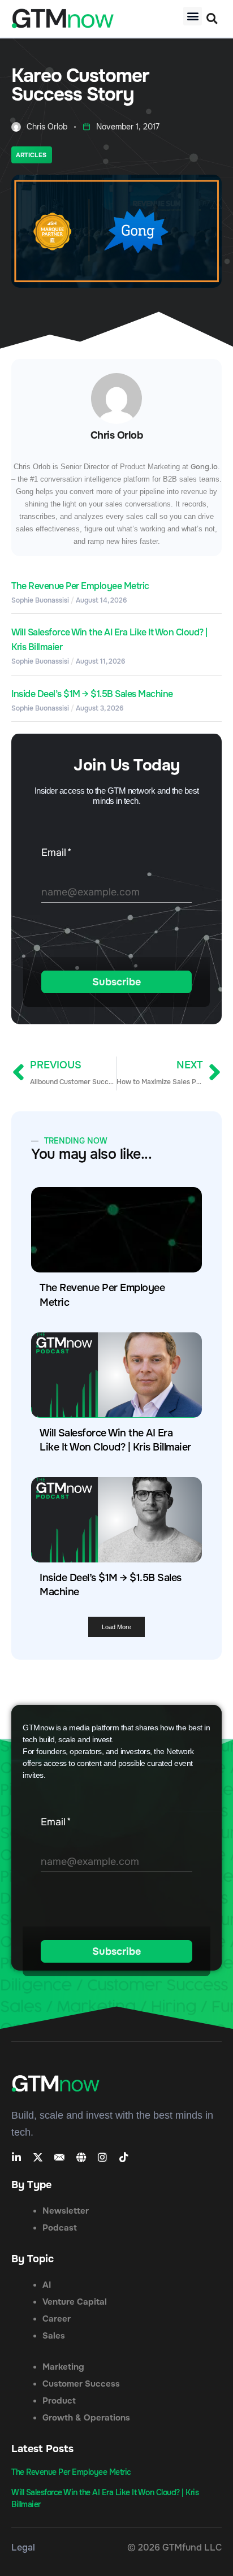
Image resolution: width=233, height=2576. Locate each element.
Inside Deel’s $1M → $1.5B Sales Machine (92, 694)
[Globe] (81, 2157)
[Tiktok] (124, 2157)
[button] (193, 16)
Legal (23, 2547)
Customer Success (81, 2384)
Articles (31, 155)
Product (59, 2401)
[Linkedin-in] (16, 2157)
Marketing (63, 2367)
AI (47, 2285)
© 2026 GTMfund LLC (174, 2547)
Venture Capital (75, 2302)
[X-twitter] (38, 2157)
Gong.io (204, 467)
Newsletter (66, 2211)
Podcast (60, 2228)
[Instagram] (102, 2157)
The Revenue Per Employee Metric (80, 586)
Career (57, 2319)
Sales (54, 2336)
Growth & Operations (86, 2418)
